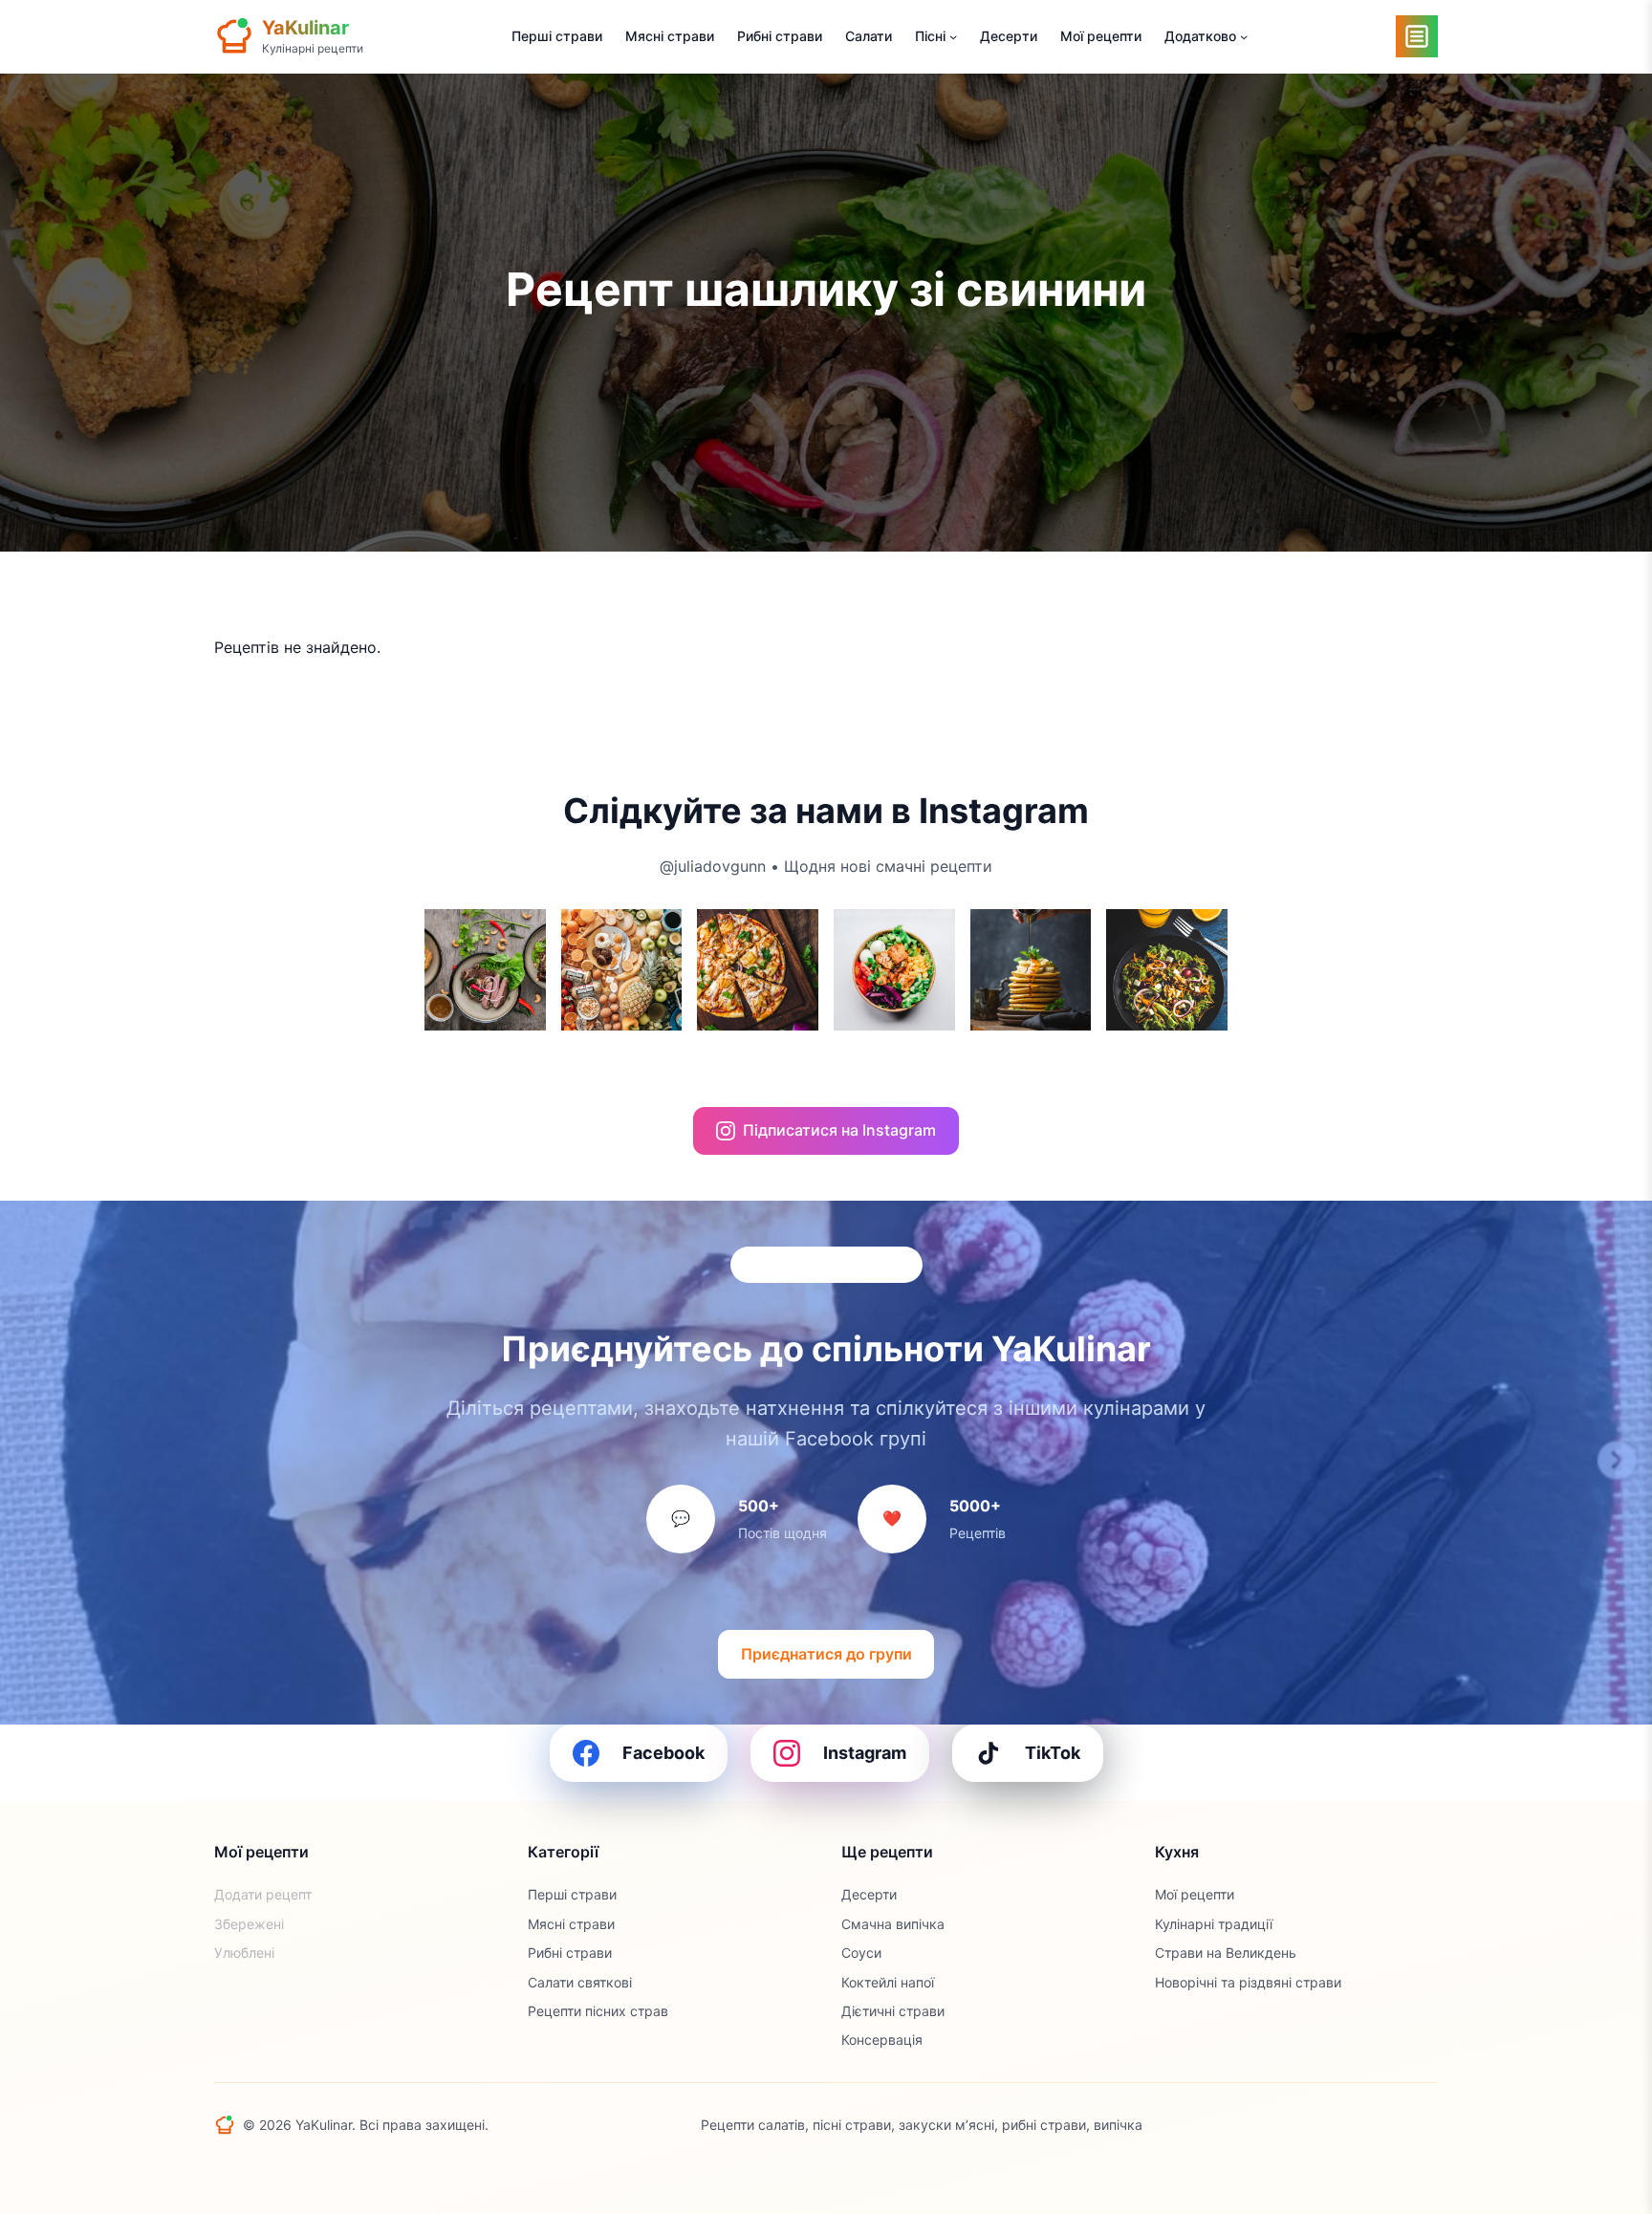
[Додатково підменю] (1244, 36)
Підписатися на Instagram (839, 1130)
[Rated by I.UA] (1396, 2126)
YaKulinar (305, 28)
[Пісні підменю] (953, 36)
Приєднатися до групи (826, 1654)
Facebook (663, 1753)
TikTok (1053, 1753)
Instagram (865, 1753)
